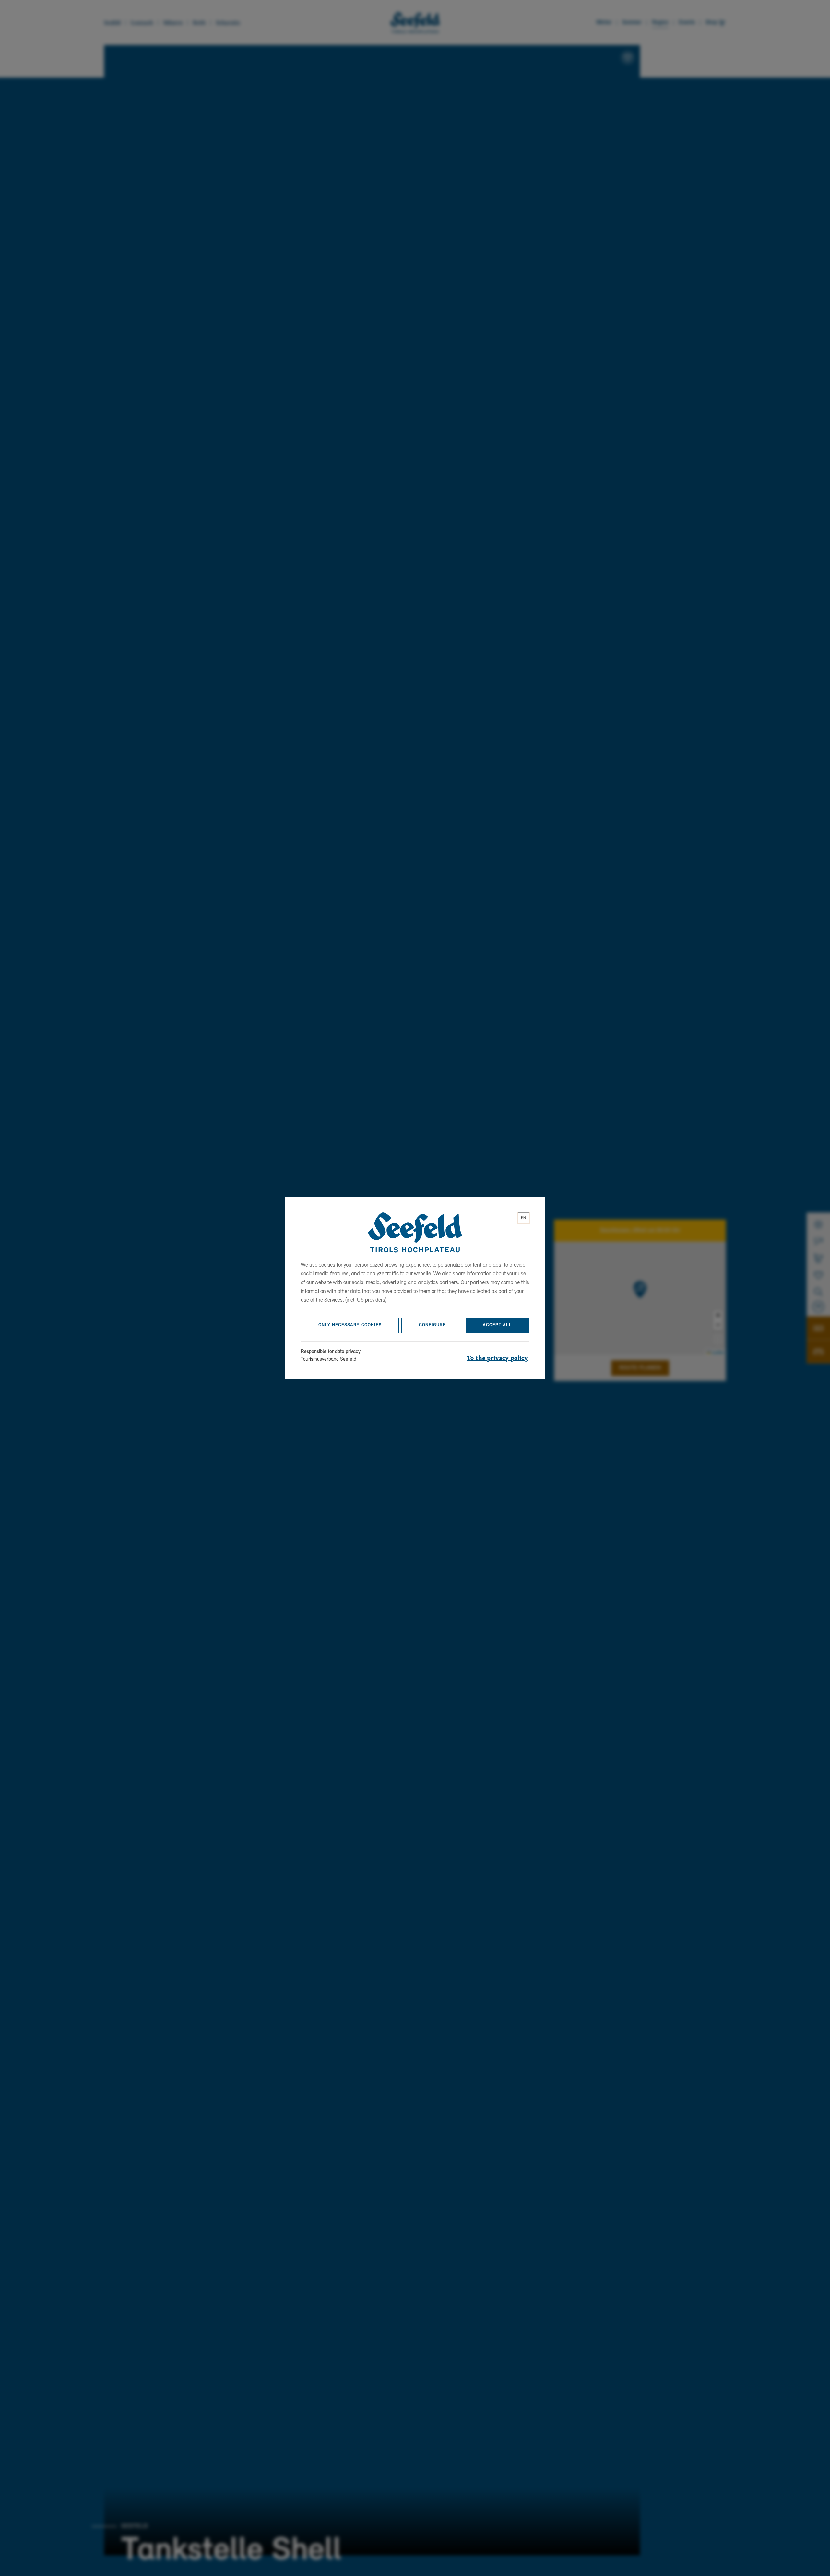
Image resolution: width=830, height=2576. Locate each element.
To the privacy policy (497, 1358)
